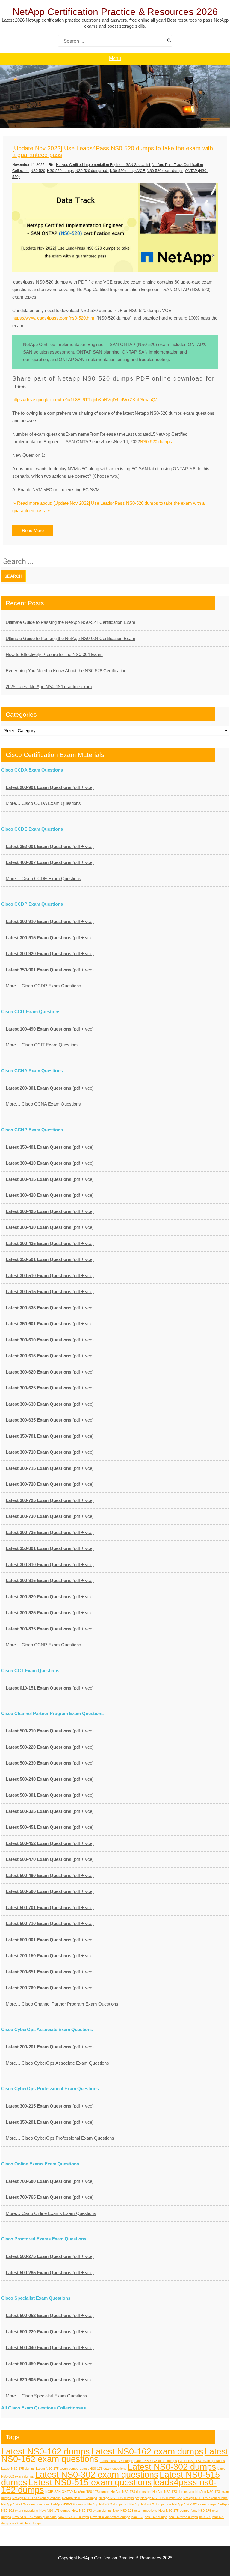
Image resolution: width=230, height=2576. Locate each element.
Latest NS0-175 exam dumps (57, 2469)
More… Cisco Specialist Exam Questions (46, 2396)
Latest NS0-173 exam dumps (156, 2461)
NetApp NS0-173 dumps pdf (131, 2492)
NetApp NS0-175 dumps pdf (119, 2498)
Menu (115, 58)
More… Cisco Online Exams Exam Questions (51, 2213)
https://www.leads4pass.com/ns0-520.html (54, 318)
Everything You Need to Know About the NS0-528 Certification (66, 671)
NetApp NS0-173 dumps (92, 2492)
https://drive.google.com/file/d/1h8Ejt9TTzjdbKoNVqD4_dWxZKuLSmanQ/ (84, 400)
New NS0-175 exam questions (34, 2517)
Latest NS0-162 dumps (46, 2451)
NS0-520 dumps (60, 171)
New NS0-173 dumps (55, 2511)
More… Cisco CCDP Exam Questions (43, 986)
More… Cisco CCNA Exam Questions (43, 1104)
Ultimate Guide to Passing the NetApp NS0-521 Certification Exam (71, 622)
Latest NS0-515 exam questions (90, 2482)
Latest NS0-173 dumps (116, 2461)
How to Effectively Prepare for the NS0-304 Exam (54, 654)
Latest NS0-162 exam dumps (147, 2451)
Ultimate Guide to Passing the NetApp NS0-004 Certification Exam (71, 638)
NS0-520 (38, 171)
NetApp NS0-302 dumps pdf (108, 2504)
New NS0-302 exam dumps (110, 2517)
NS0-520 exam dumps (165, 171)
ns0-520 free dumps (27, 2523)
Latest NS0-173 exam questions (202, 2461)
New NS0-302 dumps (73, 2517)
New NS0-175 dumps (174, 2511)
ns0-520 (205, 2517)
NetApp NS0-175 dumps (80, 2498)
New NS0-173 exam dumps (92, 2511)
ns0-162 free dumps (183, 2517)
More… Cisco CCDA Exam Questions (43, 803)
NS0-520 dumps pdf (92, 171)
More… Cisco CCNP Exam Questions (43, 1645)
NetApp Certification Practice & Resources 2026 (115, 12)
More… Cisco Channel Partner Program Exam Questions (62, 2004)
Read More (33, 530)
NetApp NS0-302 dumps (69, 2504)
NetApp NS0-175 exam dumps (205, 2498)
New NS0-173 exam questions (135, 2511)
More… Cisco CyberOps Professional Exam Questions (60, 2138)
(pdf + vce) (50, 787)
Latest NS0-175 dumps (18, 2469)
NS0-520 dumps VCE (127, 171)
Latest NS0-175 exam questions (103, 2469)
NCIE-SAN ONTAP (59, 2492)
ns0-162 (137, 2517)
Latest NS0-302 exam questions (97, 2474)
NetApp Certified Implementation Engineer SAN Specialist (103, 165)
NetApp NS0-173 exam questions (37, 2498)
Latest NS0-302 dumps (172, 2467)
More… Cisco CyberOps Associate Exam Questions (57, 2063)
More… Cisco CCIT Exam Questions (42, 1045)
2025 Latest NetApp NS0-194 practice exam (49, 686)
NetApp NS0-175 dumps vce (161, 2498)
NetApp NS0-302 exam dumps (194, 2504)
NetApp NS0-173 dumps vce (173, 2492)
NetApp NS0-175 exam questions (25, 2504)
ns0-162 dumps (156, 2517)
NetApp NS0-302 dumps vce (150, 2504)
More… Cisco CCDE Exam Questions (43, 879)
